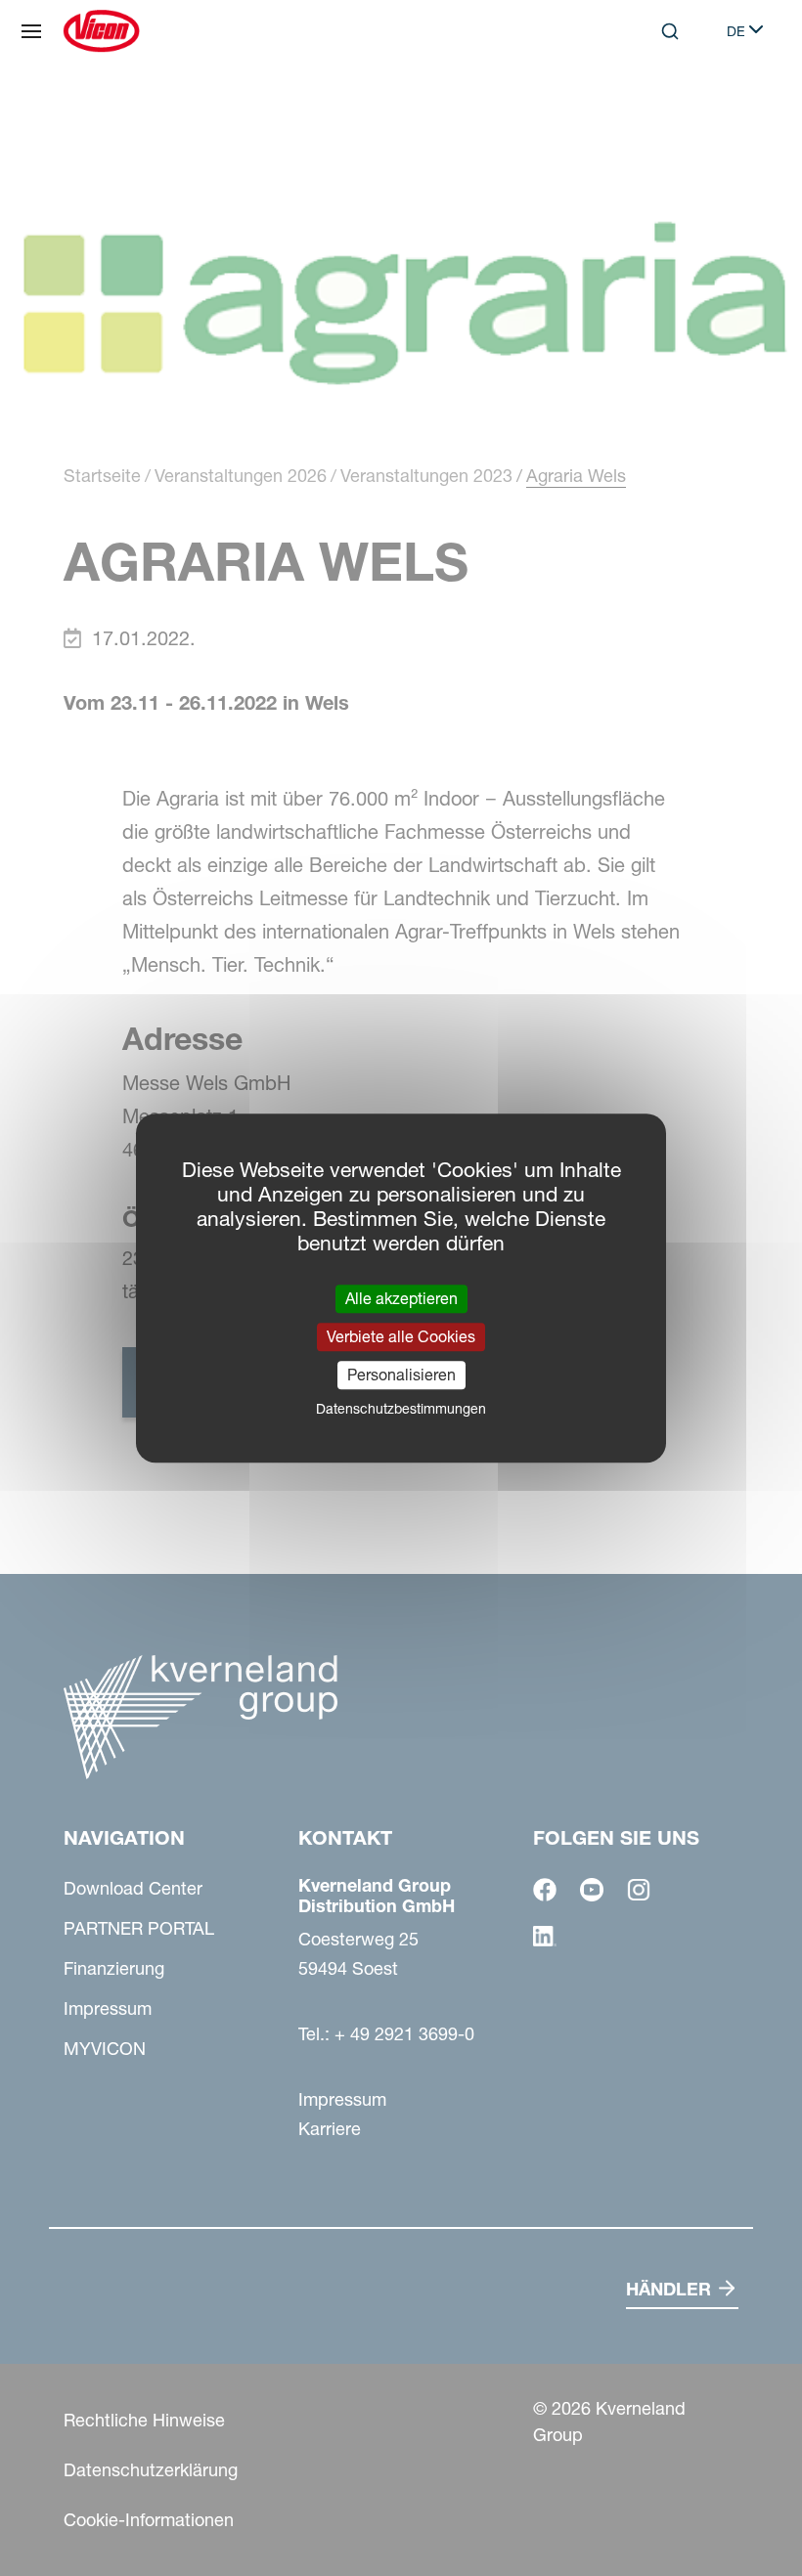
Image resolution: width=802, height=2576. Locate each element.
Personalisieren (401, 1375)
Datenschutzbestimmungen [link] (401, 1409)
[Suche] (656, 111)
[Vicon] (101, 31)
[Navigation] (31, 31)
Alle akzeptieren (401, 1298)
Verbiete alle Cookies (401, 1336)
